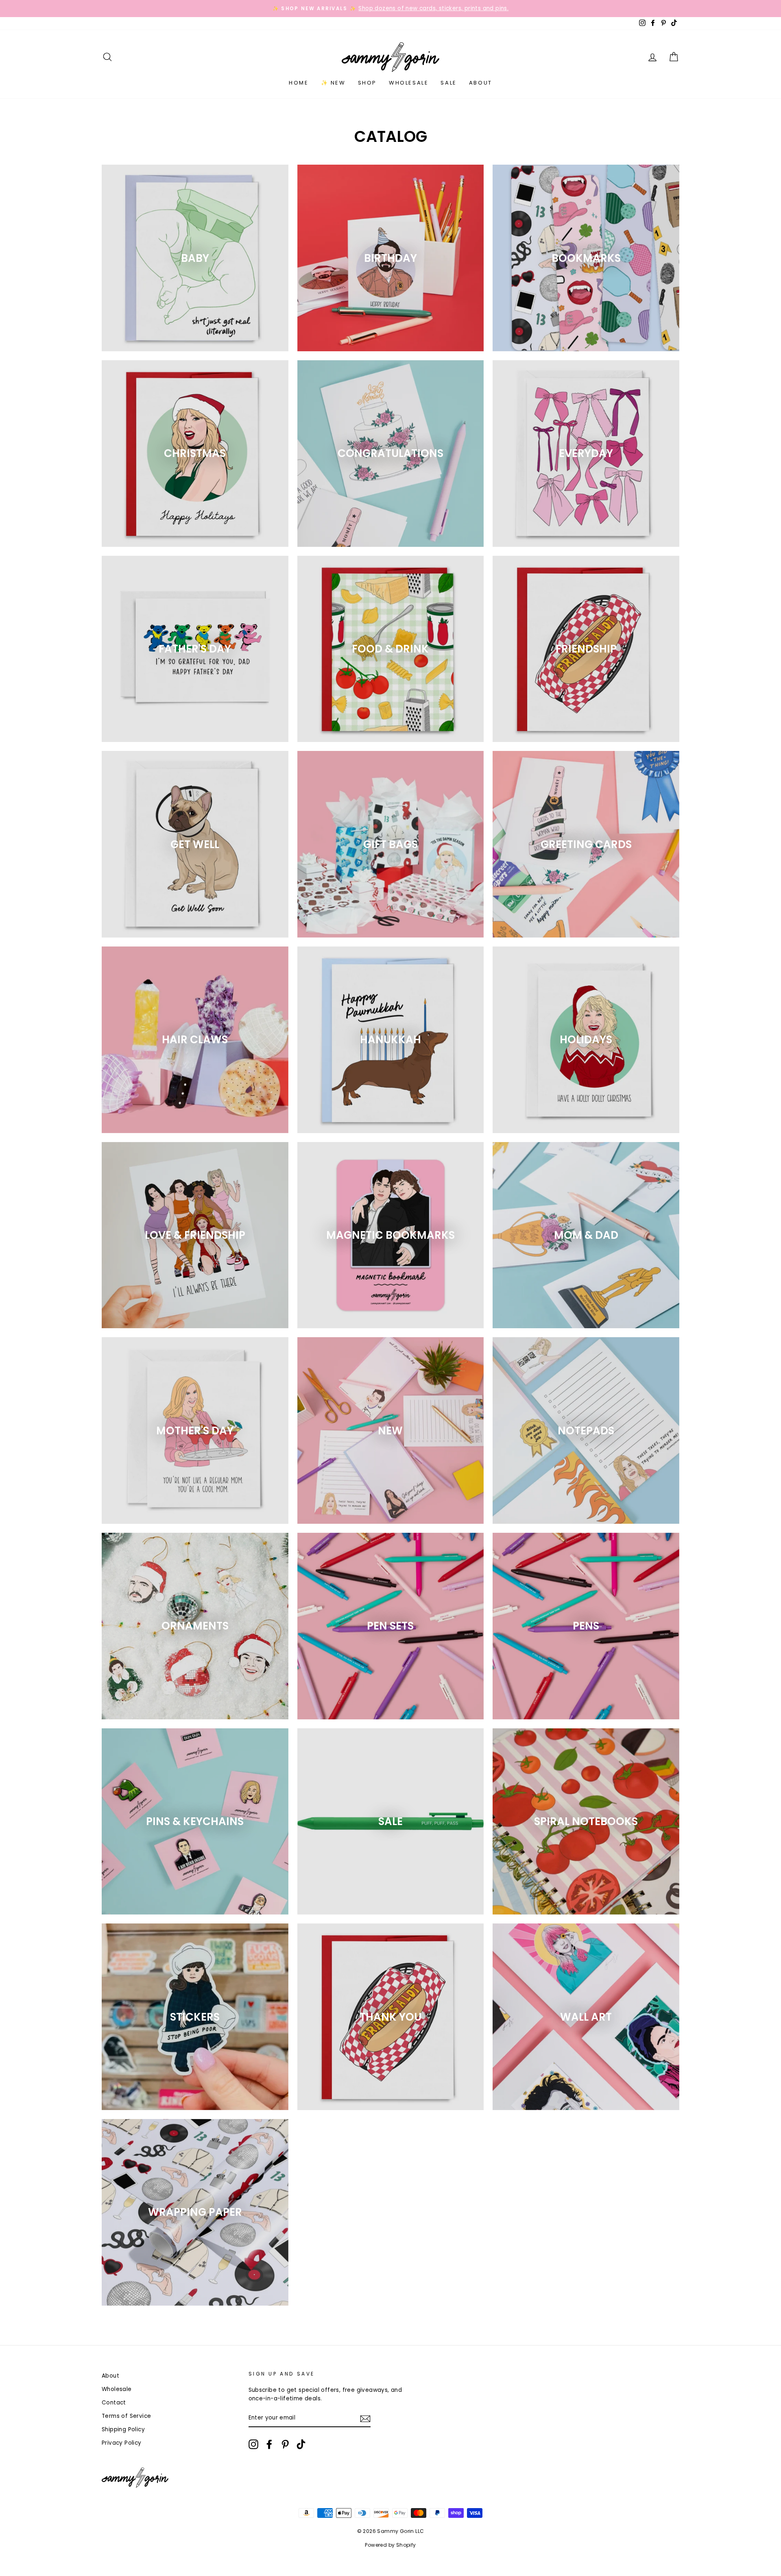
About (481, 83)
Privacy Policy (122, 2443)
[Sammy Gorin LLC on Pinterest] (285, 2444)
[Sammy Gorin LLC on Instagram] (253, 2444)
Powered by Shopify (390, 2545)
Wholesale (409, 83)
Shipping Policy (123, 2429)
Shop (367, 83)
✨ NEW (333, 83)
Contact (114, 2403)
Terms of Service (126, 2416)
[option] (390, 9)
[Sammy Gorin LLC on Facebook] (269, 2444)
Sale (448, 83)
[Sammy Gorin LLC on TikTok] (301, 2444)
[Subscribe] (365, 2418)
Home (299, 83)
